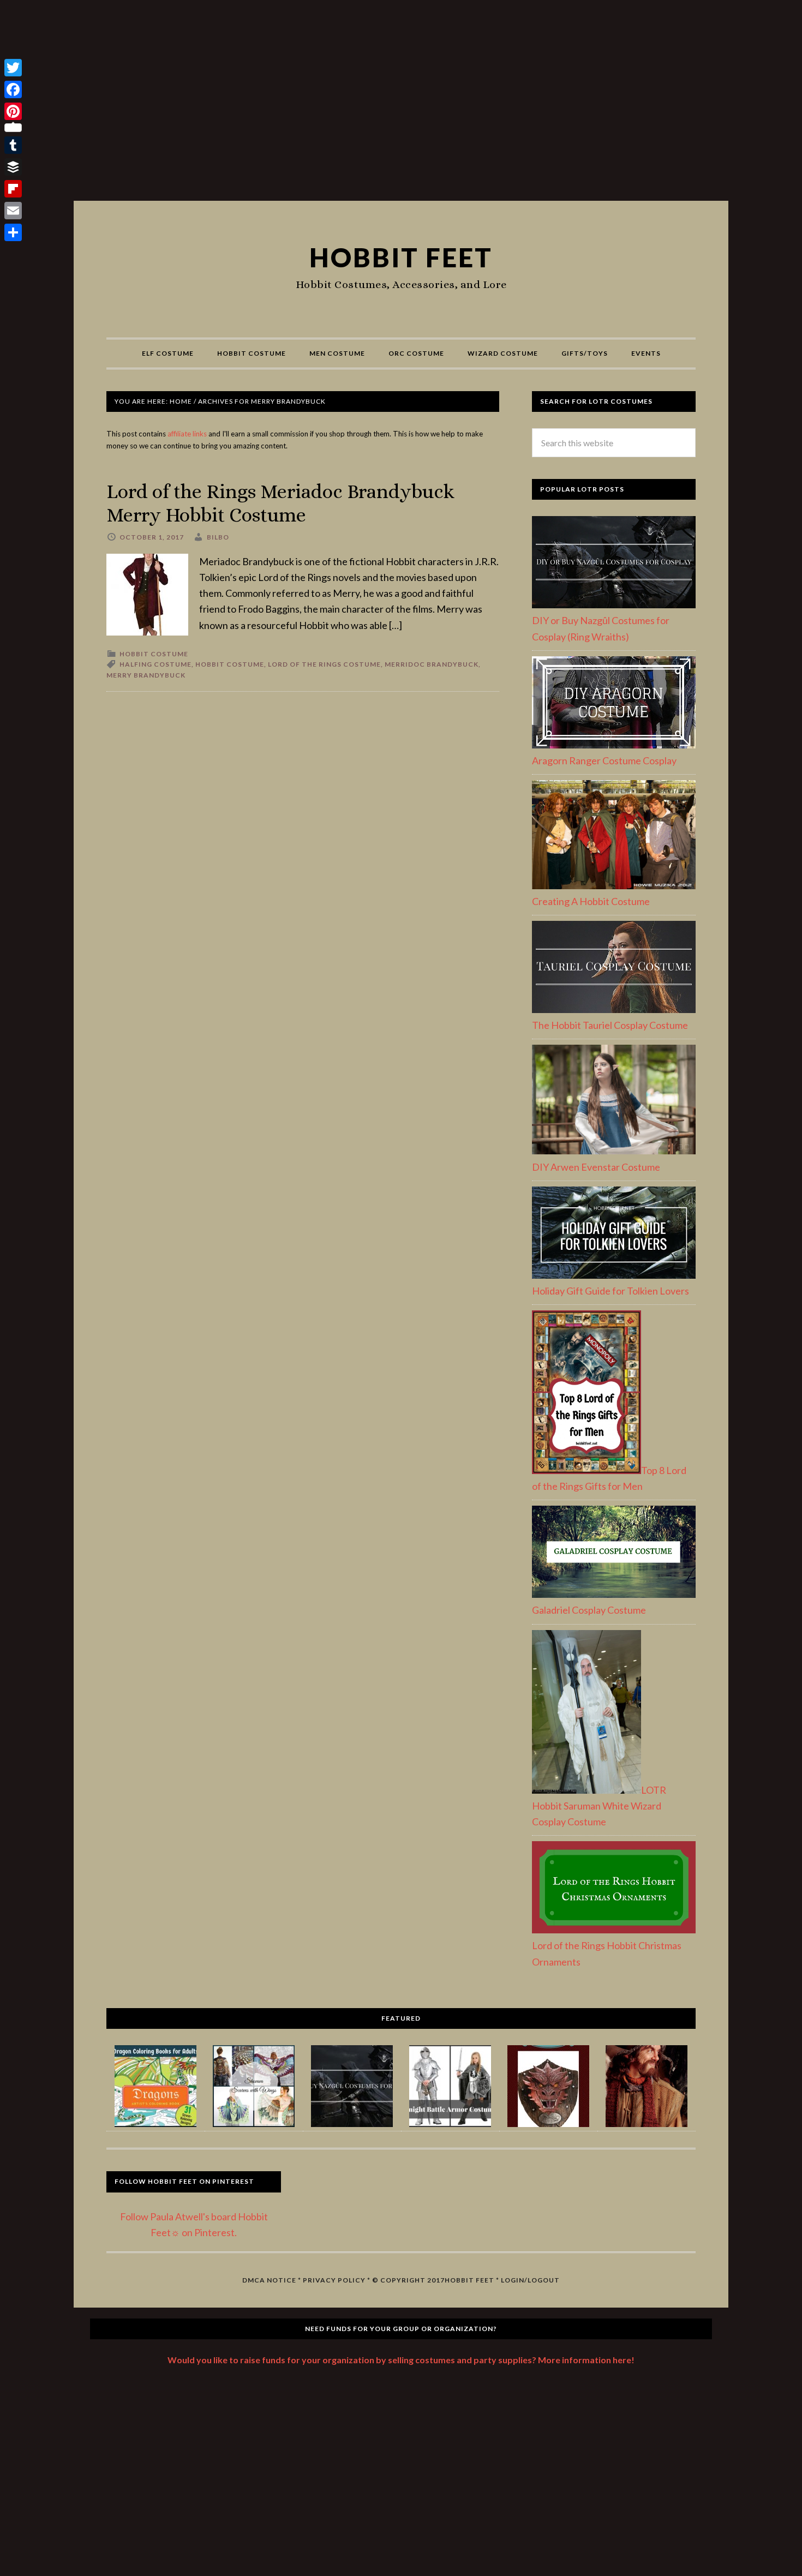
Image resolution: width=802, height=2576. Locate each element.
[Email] (13, 211)
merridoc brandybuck (432, 664)
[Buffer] (13, 167)
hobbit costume (230, 664)
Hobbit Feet (401, 257)
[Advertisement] (401, 105)
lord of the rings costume (324, 664)
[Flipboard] (13, 189)
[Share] (13, 232)
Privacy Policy (334, 2280)
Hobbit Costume (154, 654)
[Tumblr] (13, 145)
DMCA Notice (269, 2280)
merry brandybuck (146, 675)
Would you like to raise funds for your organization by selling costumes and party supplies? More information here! (401, 2360)
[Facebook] (13, 89)
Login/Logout (530, 2280)
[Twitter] (13, 68)
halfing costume (155, 664)
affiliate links (187, 434)
